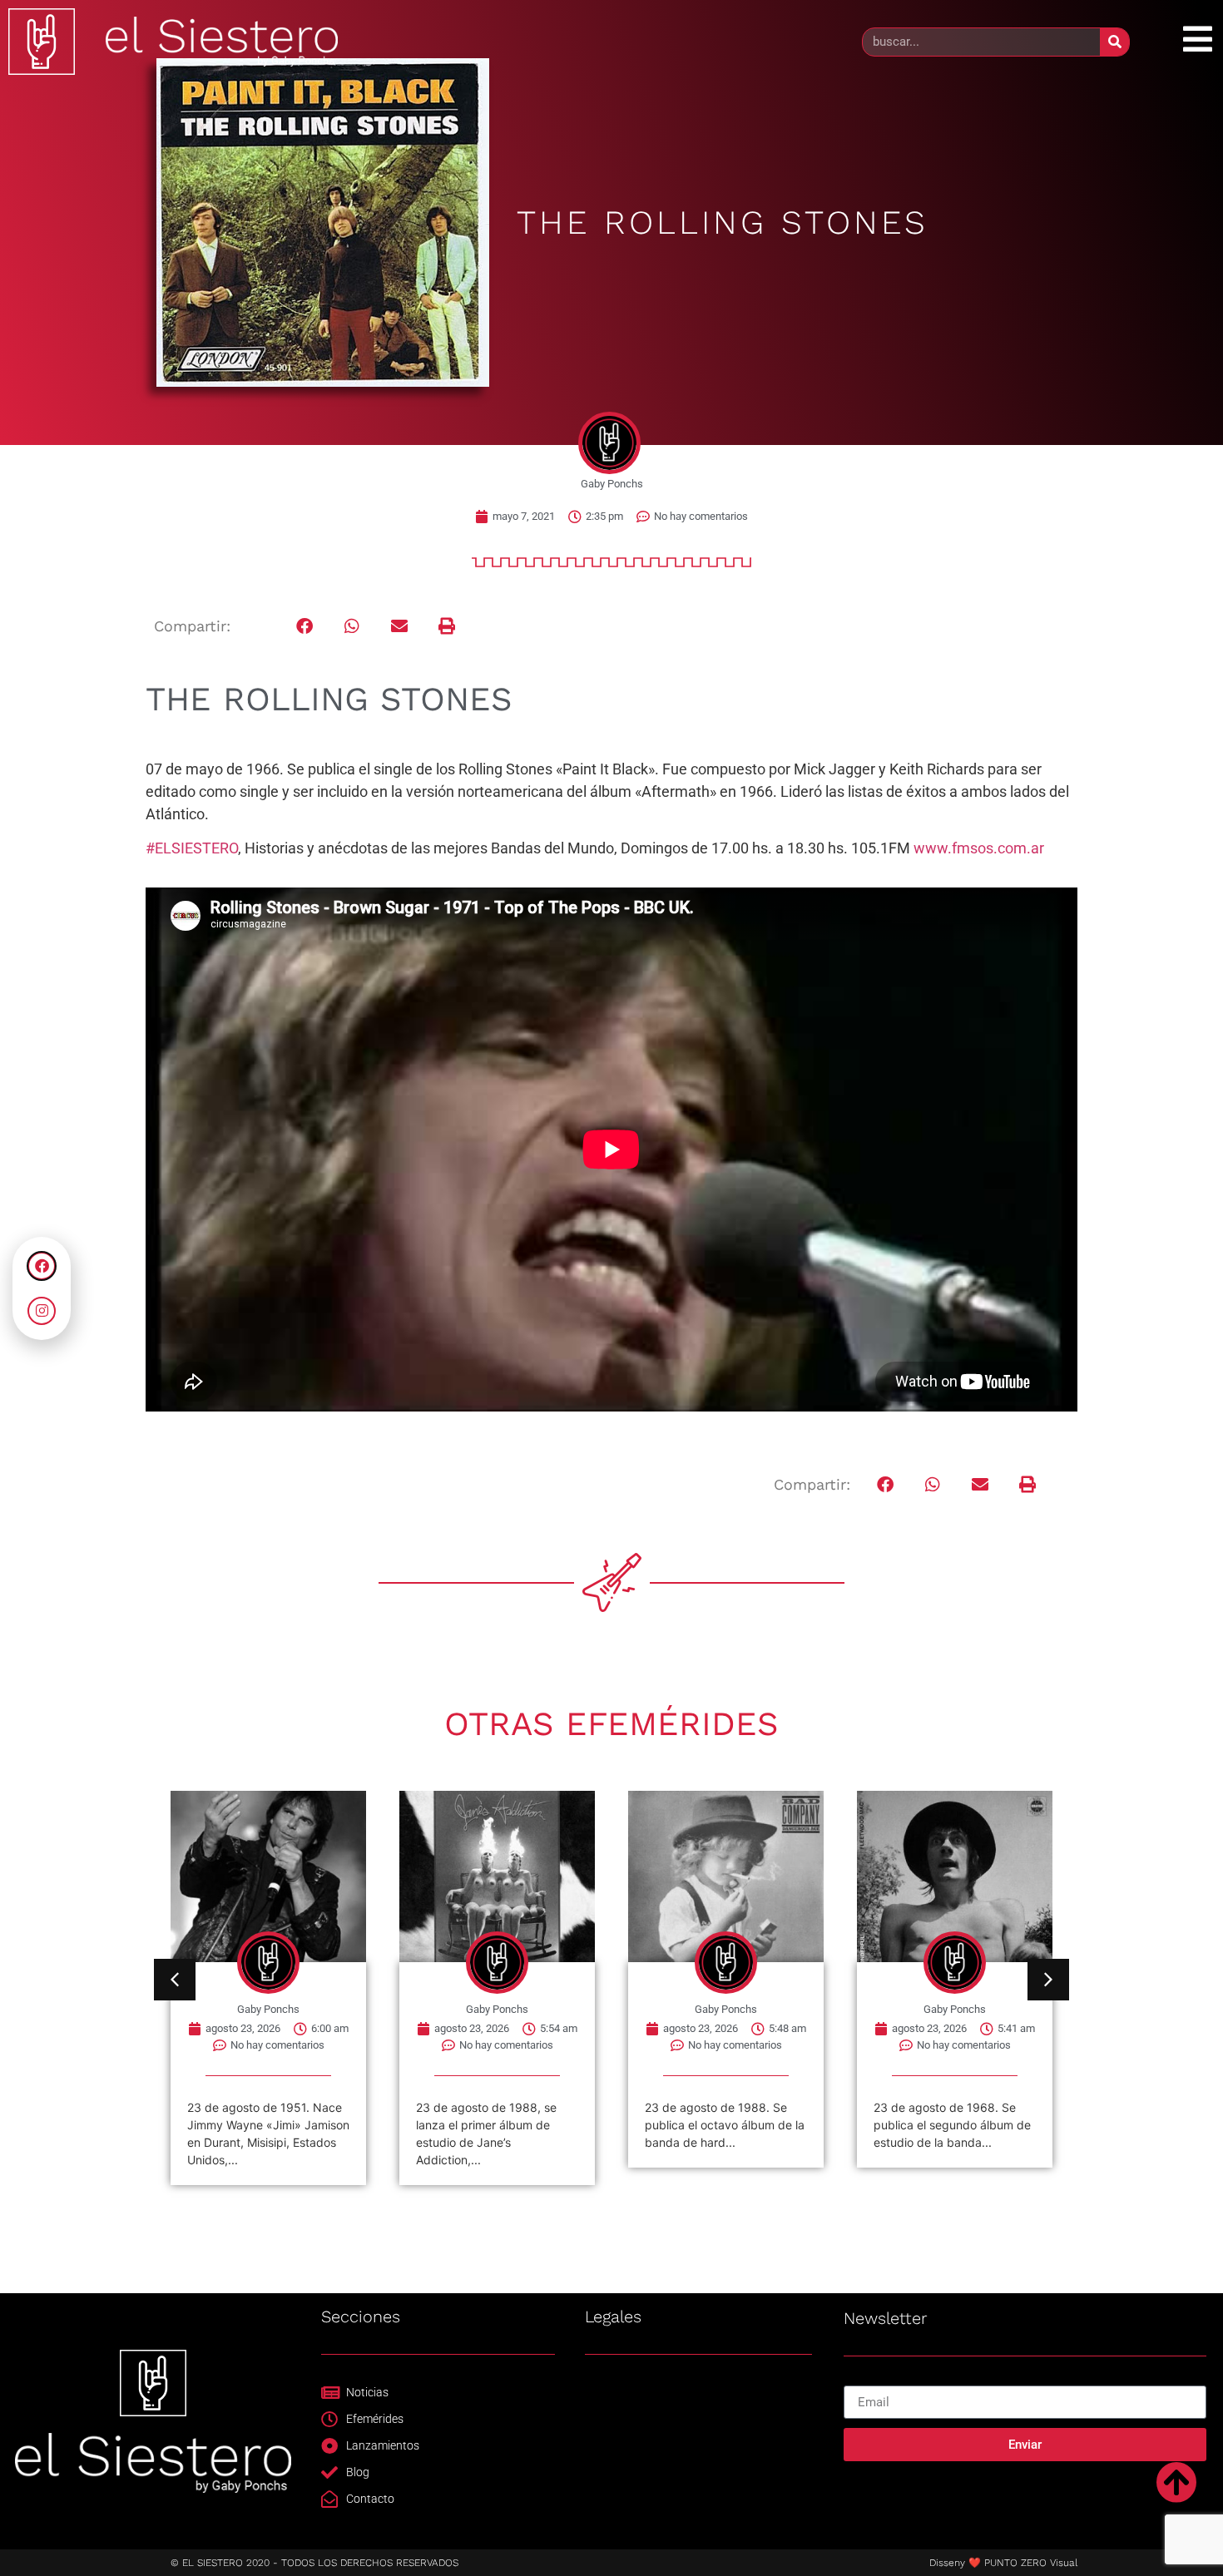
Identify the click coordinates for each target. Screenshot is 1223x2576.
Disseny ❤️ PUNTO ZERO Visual (1003, 2563)
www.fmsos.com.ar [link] (979, 848)
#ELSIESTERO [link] (192, 848)
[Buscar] (1114, 42)
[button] (305, 627)
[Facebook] (42, 1266)
